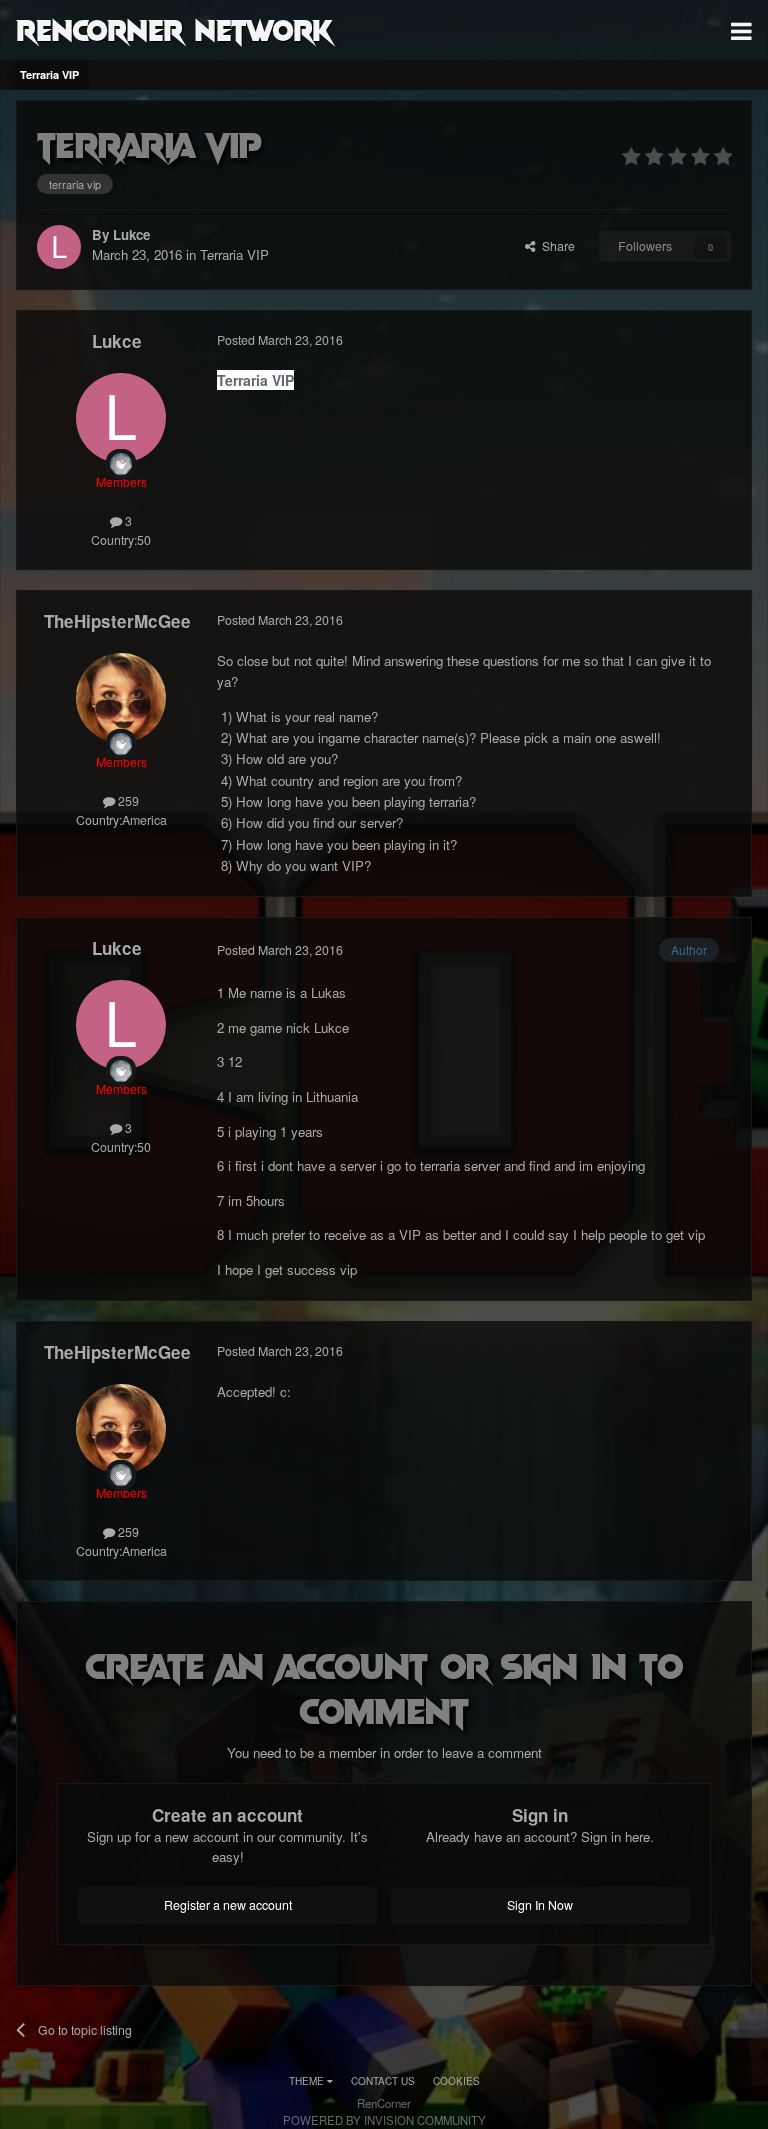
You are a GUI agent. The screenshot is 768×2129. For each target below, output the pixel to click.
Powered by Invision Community (384, 2120)
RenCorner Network (174, 29)
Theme (308, 2081)
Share (555, 246)
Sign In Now (540, 1905)
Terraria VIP (234, 254)
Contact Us (383, 2081)
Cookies (456, 2081)
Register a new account (228, 1905)
